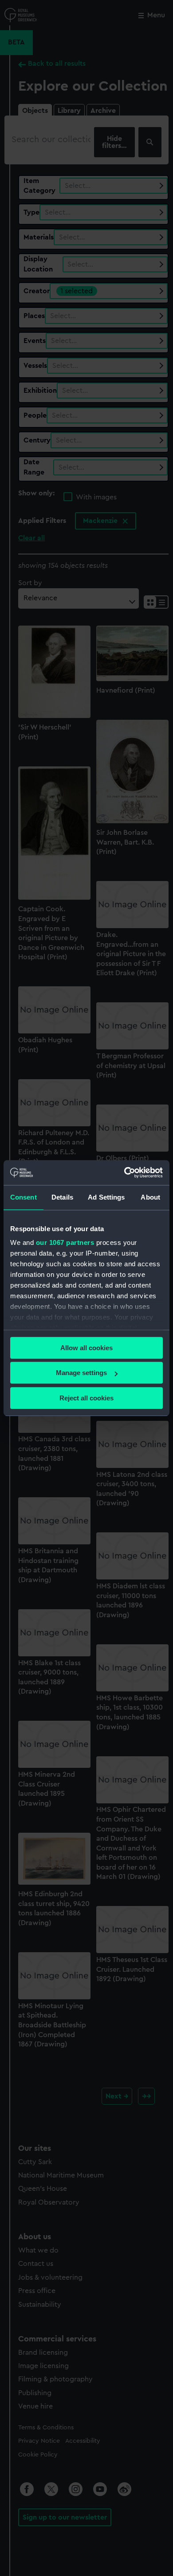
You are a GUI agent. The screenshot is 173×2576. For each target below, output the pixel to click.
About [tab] (150, 1197)
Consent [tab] (24, 1197)
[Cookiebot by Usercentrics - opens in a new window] (124, 1172)
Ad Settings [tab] (106, 1197)
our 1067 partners (65, 1242)
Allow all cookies (86, 1348)
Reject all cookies (86, 1398)
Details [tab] (62, 1197)
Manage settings (81, 1373)
